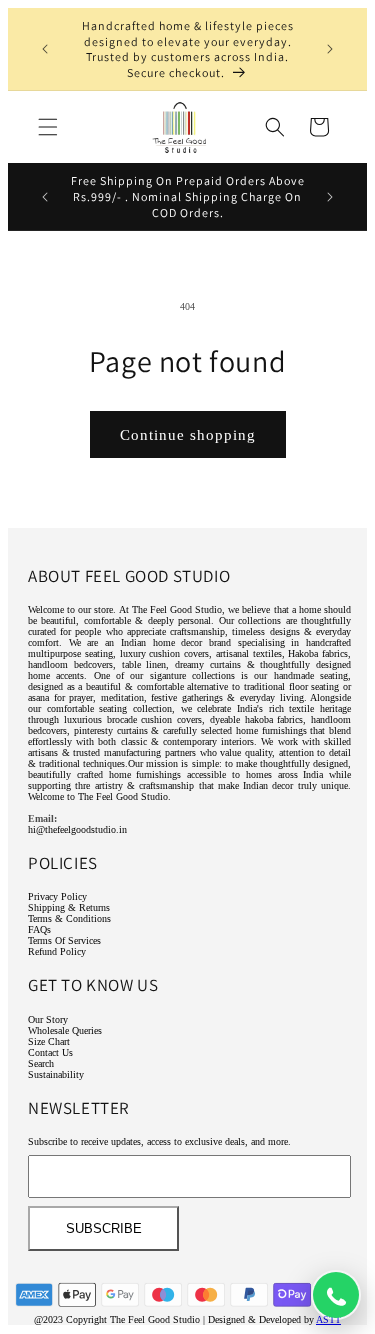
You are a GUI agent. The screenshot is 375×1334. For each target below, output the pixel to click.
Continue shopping (188, 435)
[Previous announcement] (45, 49)
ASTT (328, 1319)
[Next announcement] (330, 49)
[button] (48, 127)
